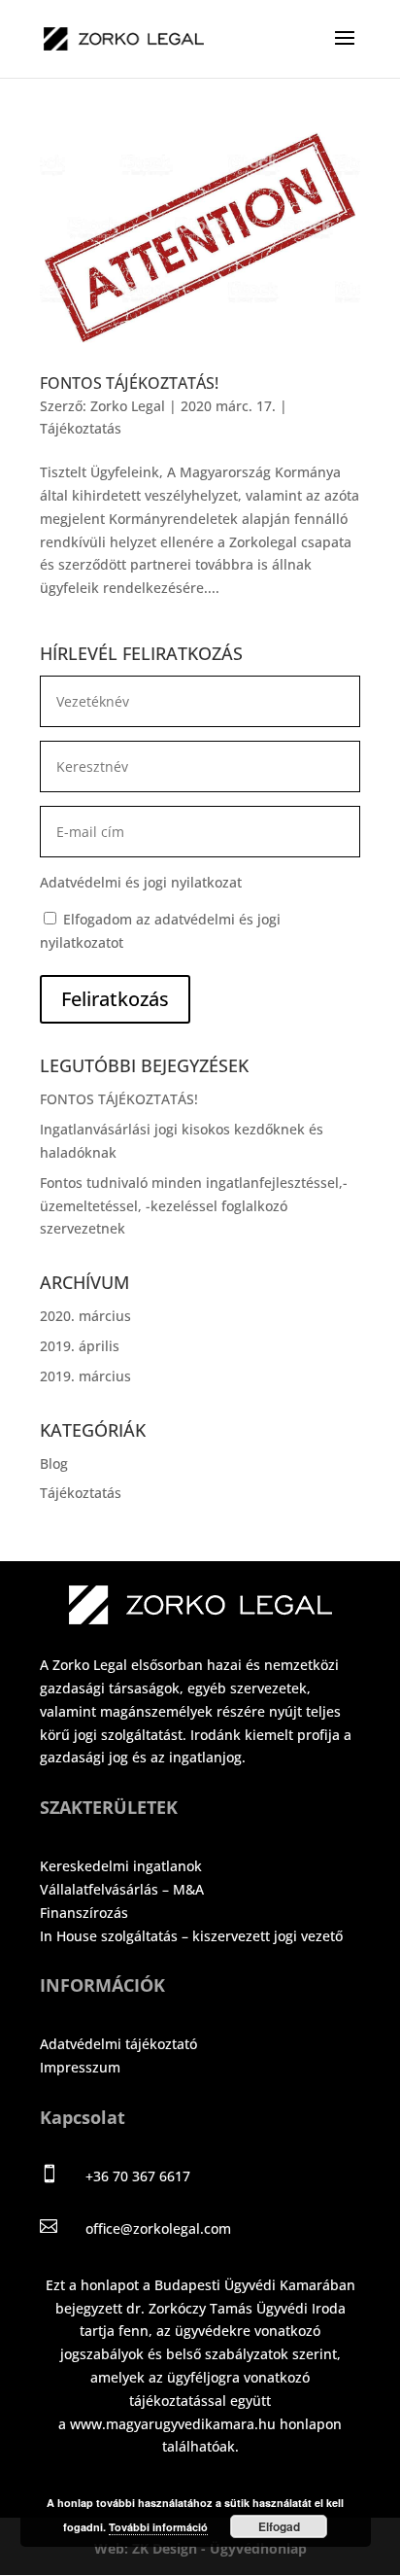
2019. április (80, 1346)
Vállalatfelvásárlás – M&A (122, 1889)
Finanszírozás (84, 1913)
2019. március (85, 1376)
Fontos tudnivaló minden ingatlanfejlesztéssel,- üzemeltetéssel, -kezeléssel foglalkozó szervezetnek (194, 1206)
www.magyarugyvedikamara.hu (173, 2424)
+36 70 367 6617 (138, 2176)
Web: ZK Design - (152, 2548)
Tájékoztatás (81, 428)
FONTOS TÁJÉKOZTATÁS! (129, 383)
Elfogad (279, 2526)
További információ (158, 2527)
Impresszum (80, 2067)
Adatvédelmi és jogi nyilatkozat (141, 882)
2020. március (85, 1316)
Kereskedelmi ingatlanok (121, 1866)
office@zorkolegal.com (158, 2228)
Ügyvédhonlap (258, 2548)
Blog (54, 1463)
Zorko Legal (128, 406)
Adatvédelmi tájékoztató (118, 2044)
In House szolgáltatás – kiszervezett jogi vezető (191, 1936)
